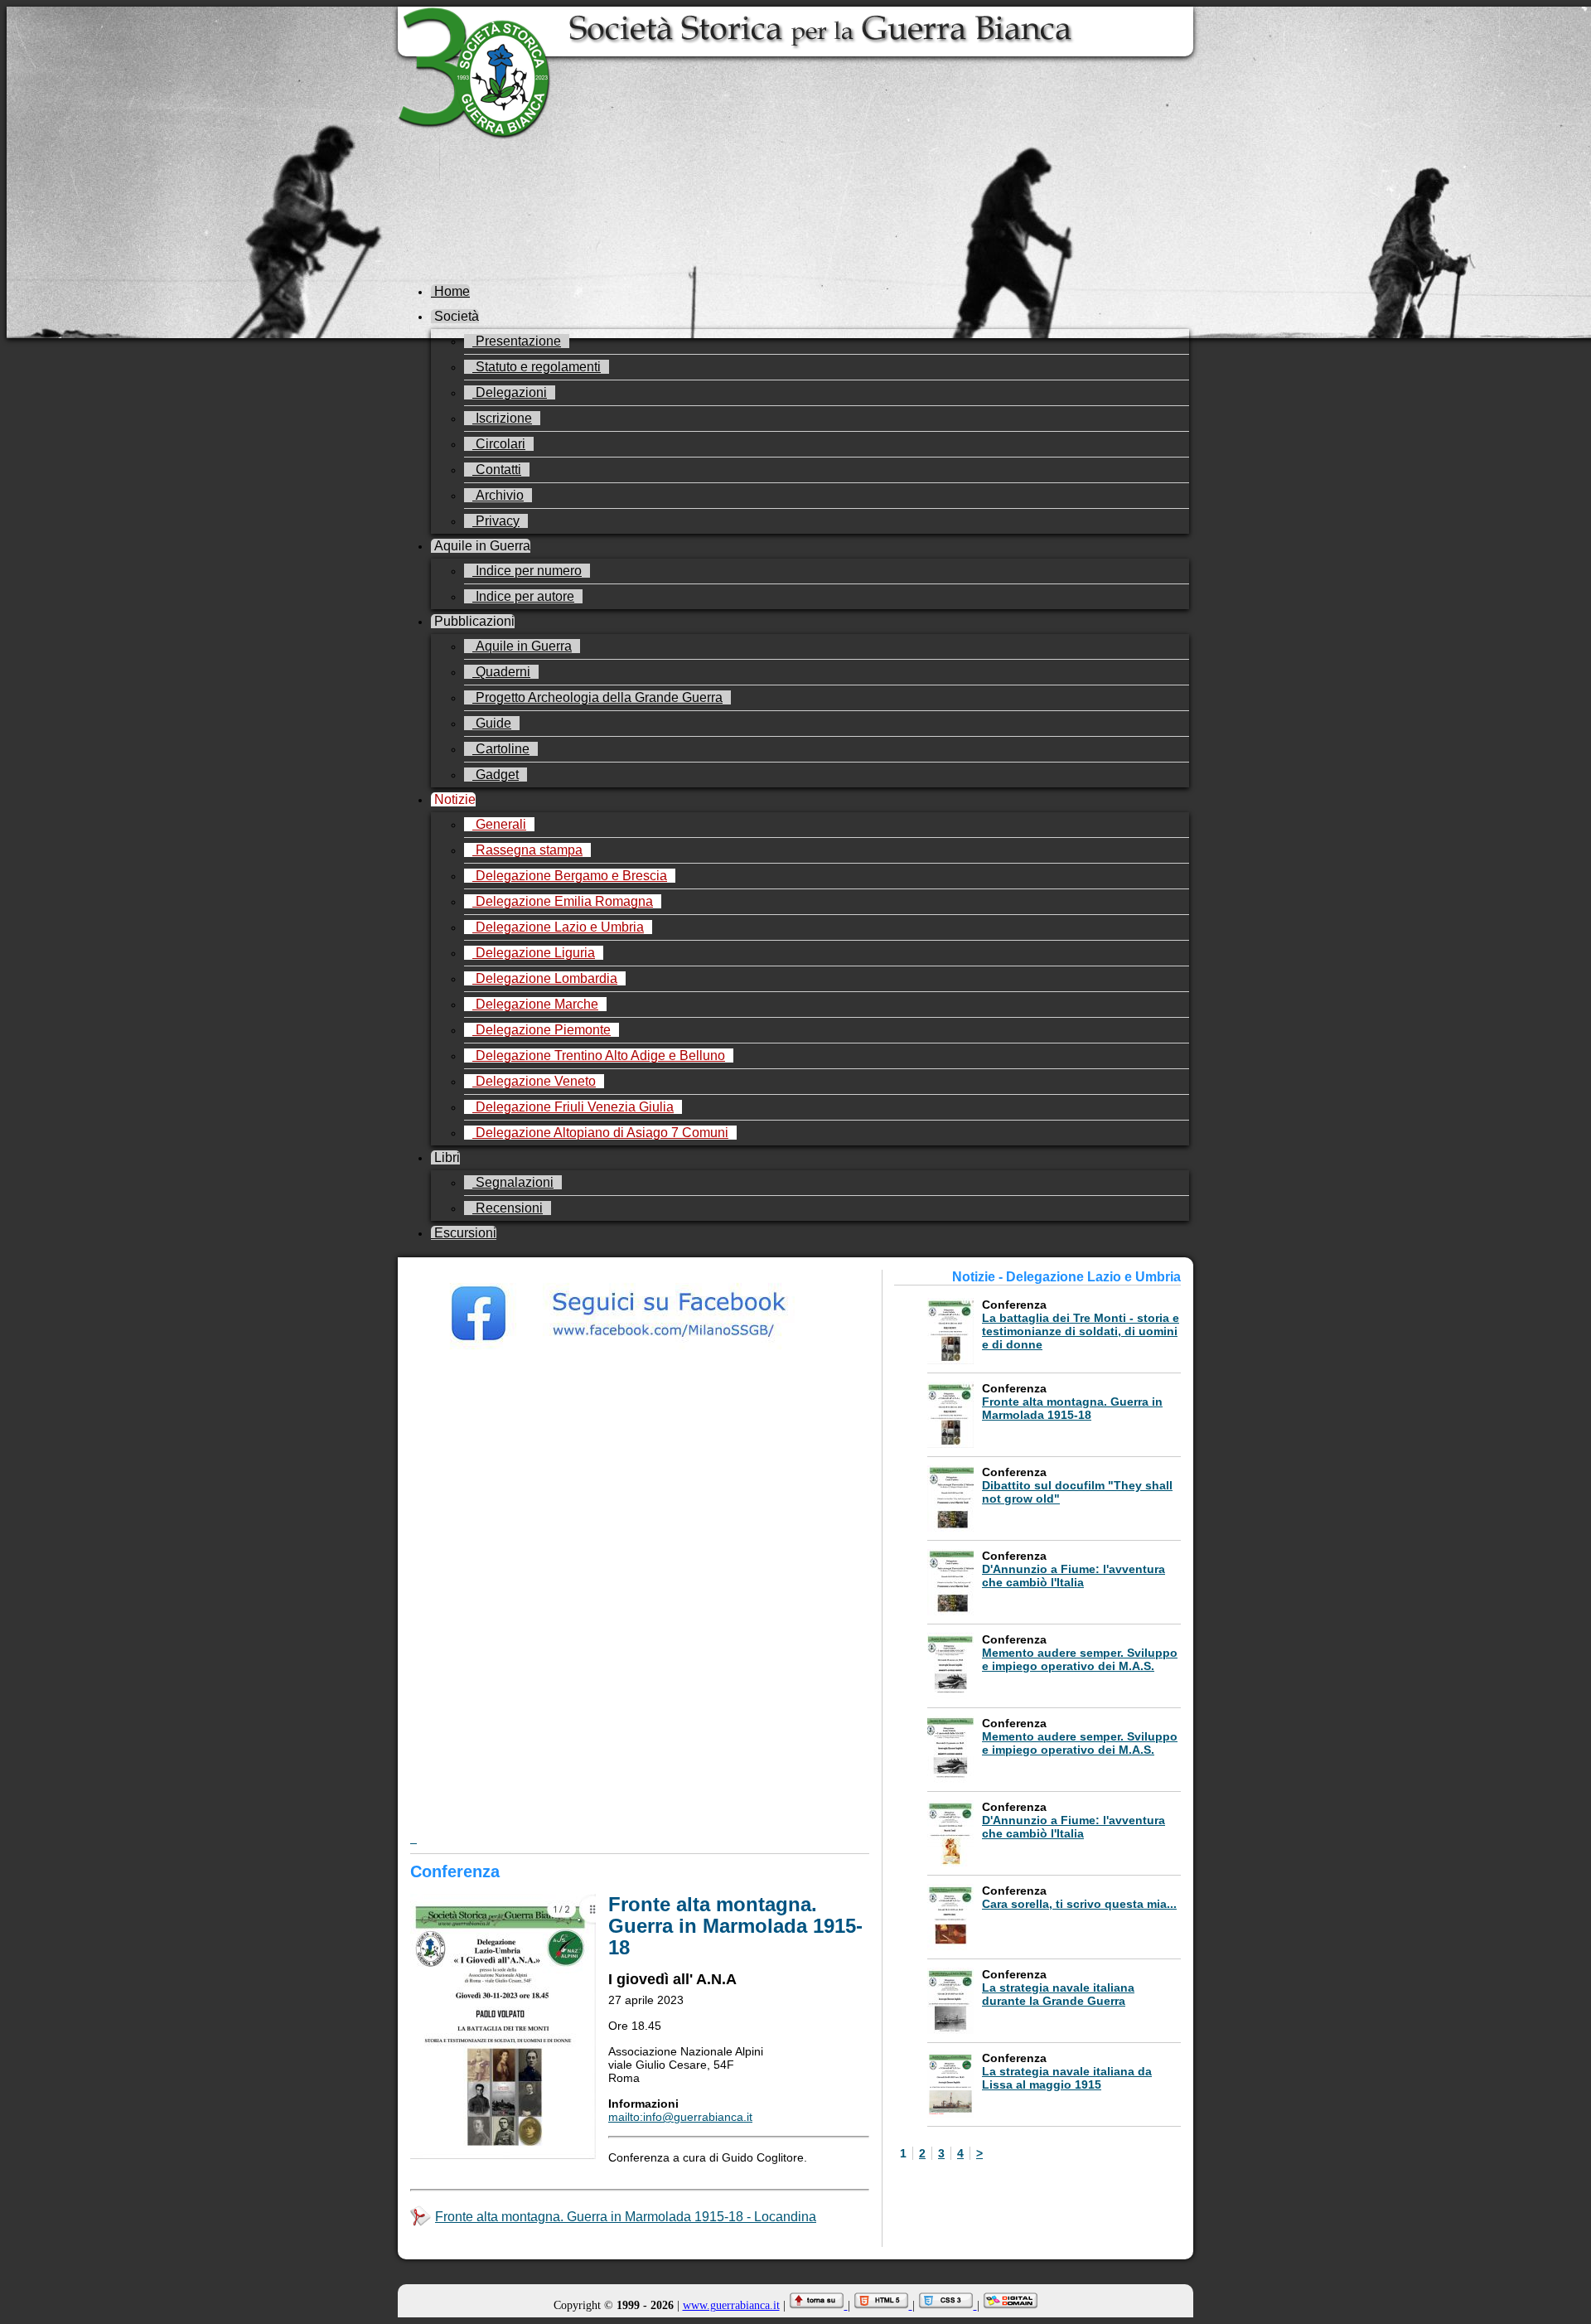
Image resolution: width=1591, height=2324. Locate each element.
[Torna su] (818, 2305)
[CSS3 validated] (948, 2305)
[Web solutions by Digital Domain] (1011, 2305)
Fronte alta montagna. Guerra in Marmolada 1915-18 (1072, 1408)
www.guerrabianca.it (731, 2305)
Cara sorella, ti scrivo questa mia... (1079, 1904)
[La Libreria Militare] (640, 1731)
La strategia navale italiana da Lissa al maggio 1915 (1067, 2078)
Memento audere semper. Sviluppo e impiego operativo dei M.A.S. (1080, 1659)
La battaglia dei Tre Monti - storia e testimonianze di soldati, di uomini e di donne (1081, 1331)
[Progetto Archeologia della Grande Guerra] (640, 1638)
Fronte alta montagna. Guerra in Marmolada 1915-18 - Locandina (626, 2217)
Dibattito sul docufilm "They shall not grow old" (1077, 1492)
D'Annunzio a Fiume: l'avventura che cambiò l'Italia (1074, 1576)
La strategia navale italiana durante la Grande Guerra (1058, 1994)
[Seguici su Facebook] (640, 1357)
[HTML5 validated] (883, 2305)
